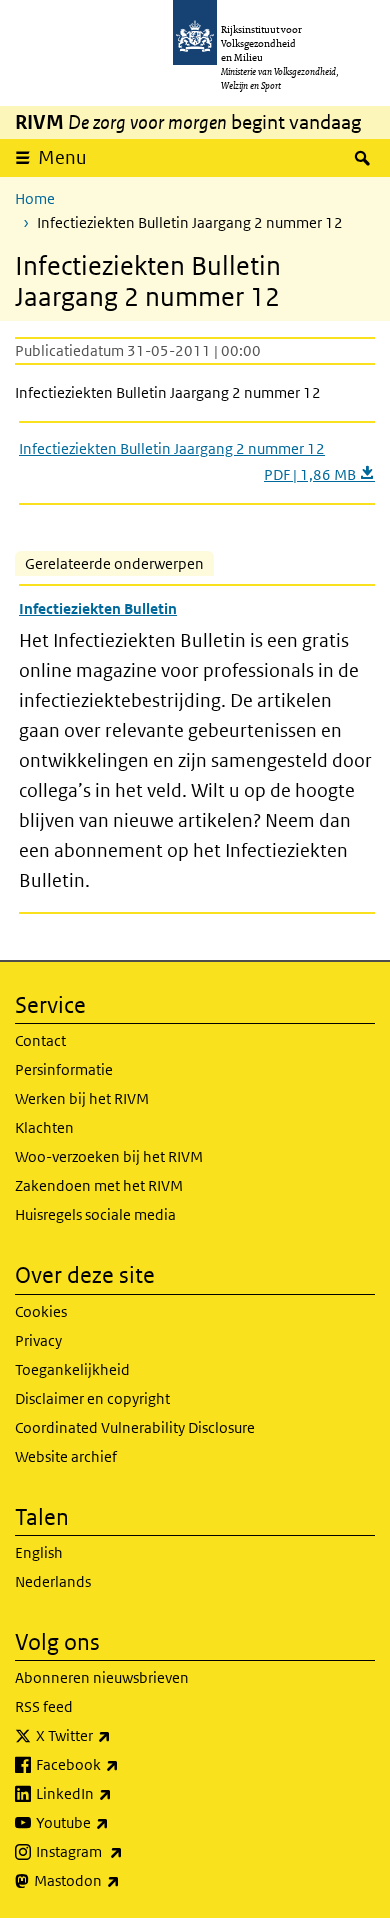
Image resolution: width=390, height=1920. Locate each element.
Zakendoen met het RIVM (99, 1185)
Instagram (123, 1851)
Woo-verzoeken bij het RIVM (109, 1156)
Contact (40, 1040)
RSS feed (44, 1706)
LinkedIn (118, 1793)
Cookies (41, 1311)
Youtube (116, 1822)
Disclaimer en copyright (92, 1398)
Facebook (121, 1764)
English (39, 1552)
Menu (62, 157)
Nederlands (53, 1581)
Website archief (66, 1456)
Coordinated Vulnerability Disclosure (135, 1427)
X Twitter (117, 1735)
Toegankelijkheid (72, 1369)
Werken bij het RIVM (82, 1098)
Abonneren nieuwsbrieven (102, 1677)
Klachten (44, 1127)
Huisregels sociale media (95, 1214)
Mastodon (121, 1880)
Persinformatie (64, 1069)
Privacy (38, 1340)
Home (35, 198)
